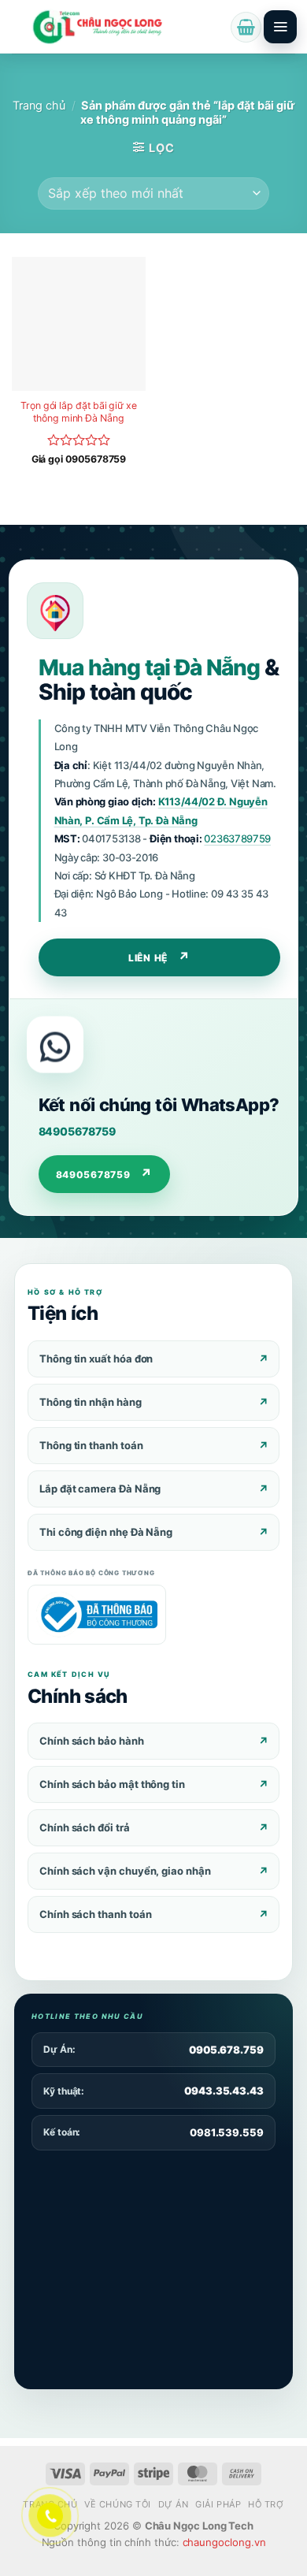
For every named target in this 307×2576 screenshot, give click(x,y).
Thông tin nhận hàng (91, 1402)
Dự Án (174, 2504)
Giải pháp (218, 2504)
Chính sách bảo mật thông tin (112, 1784)
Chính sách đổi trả (85, 1827)
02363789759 (237, 838)
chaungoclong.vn (224, 2542)
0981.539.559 (227, 2132)
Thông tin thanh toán (91, 1445)
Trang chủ (39, 106)
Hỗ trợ (266, 2504)
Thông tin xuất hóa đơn (96, 1359)
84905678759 (77, 1131)
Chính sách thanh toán (95, 1914)
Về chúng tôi (118, 2504)
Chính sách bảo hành (92, 1741)
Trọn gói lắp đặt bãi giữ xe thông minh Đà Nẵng (79, 412)
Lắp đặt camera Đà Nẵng (100, 1489)
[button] (246, 27)
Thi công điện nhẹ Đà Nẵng (106, 1532)
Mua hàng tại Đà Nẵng (149, 667)
